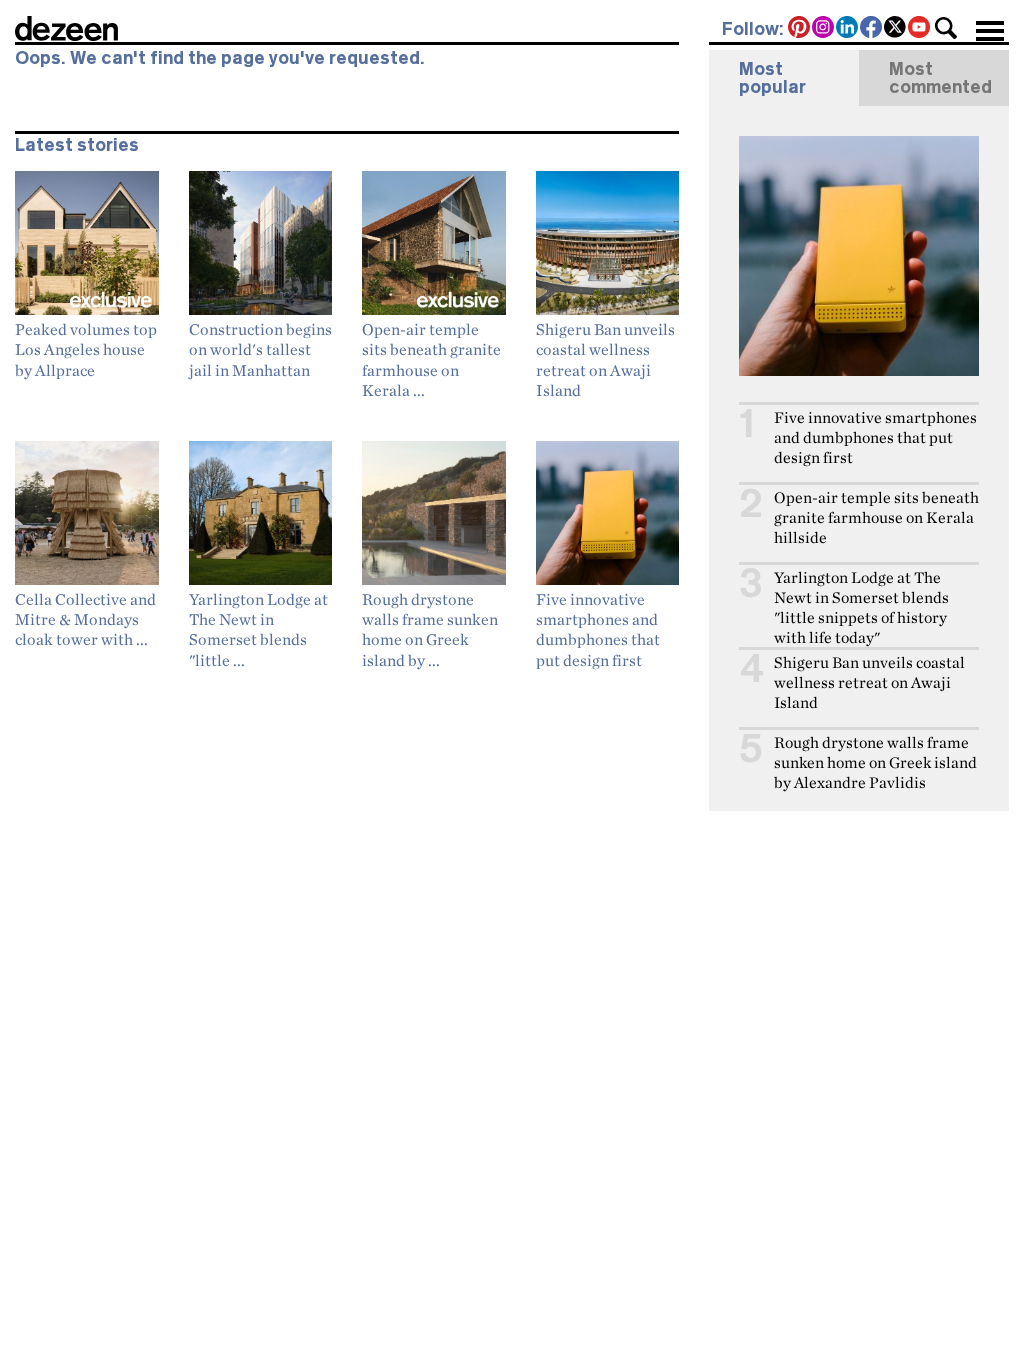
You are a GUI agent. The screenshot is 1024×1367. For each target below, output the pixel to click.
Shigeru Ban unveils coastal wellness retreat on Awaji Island (869, 682)
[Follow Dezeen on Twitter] (896, 29)
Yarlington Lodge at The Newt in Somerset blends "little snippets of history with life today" (861, 607)
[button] (946, 28)
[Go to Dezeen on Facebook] (872, 29)
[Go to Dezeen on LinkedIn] (848, 29)
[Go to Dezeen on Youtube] (920, 29)
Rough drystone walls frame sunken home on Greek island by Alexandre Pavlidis (875, 762)
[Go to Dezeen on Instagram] (824, 29)
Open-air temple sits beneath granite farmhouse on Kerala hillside (876, 517)
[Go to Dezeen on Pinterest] (800, 29)
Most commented (940, 78)
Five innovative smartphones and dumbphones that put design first (875, 437)
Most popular (772, 78)
